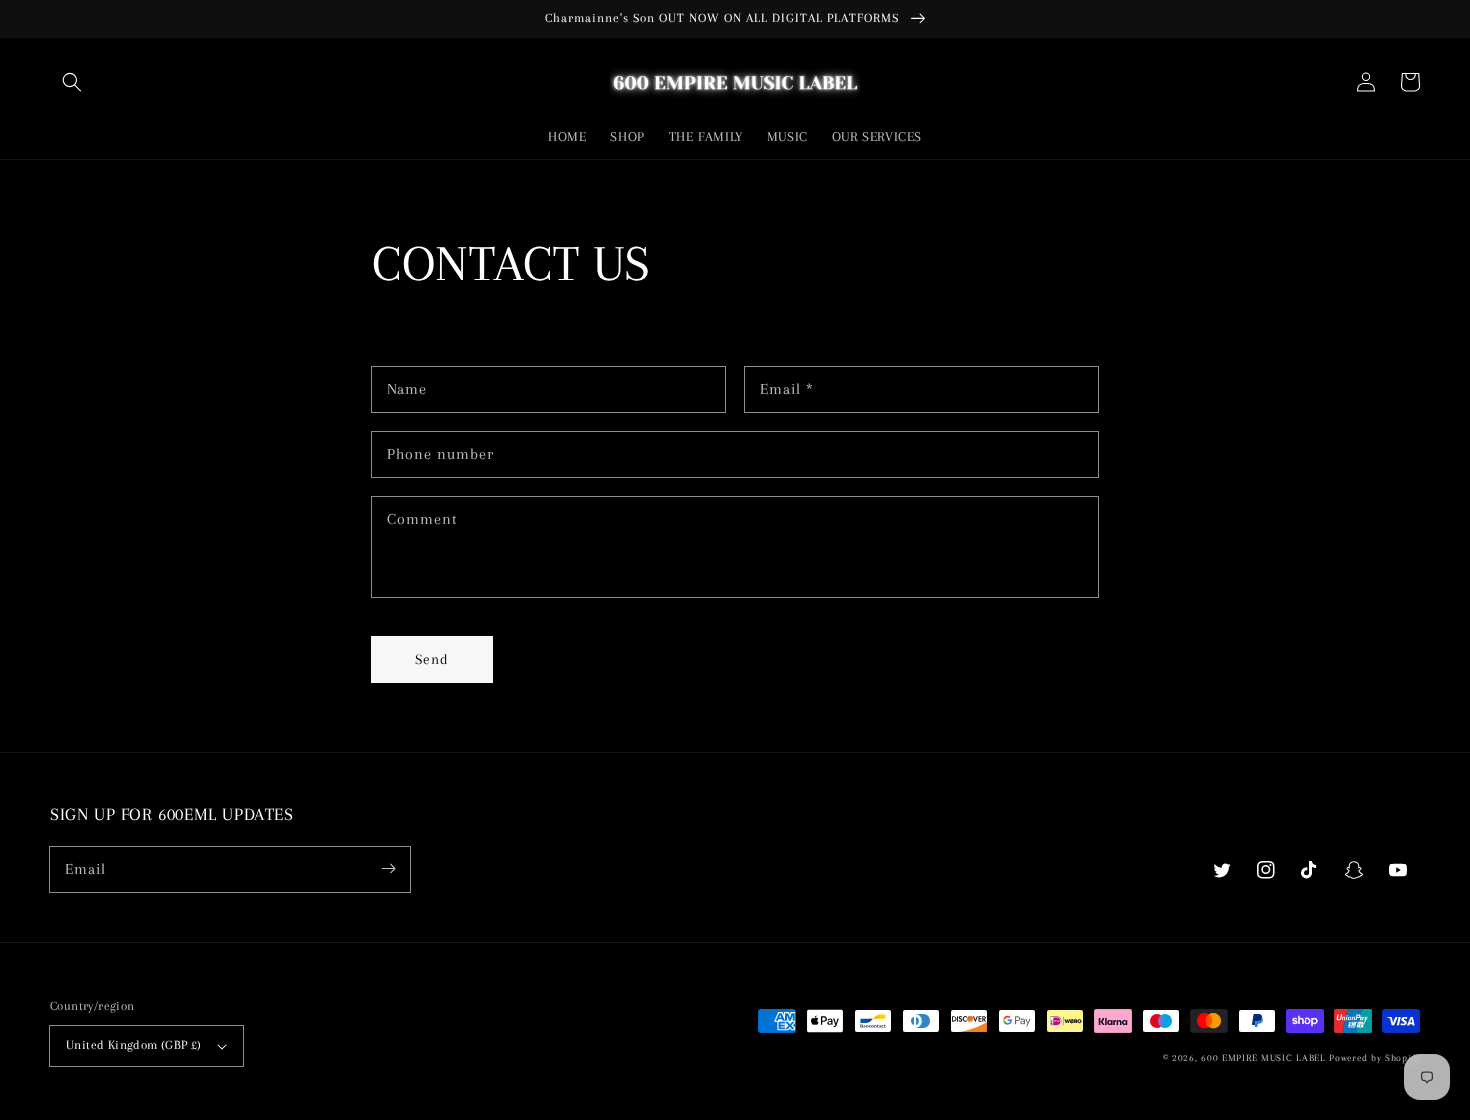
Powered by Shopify (1374, 1057)
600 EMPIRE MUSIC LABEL (1263, 1057)
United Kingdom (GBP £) (134, 1045)
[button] (72, 82)
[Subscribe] (388, 869)
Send (432, 659)
